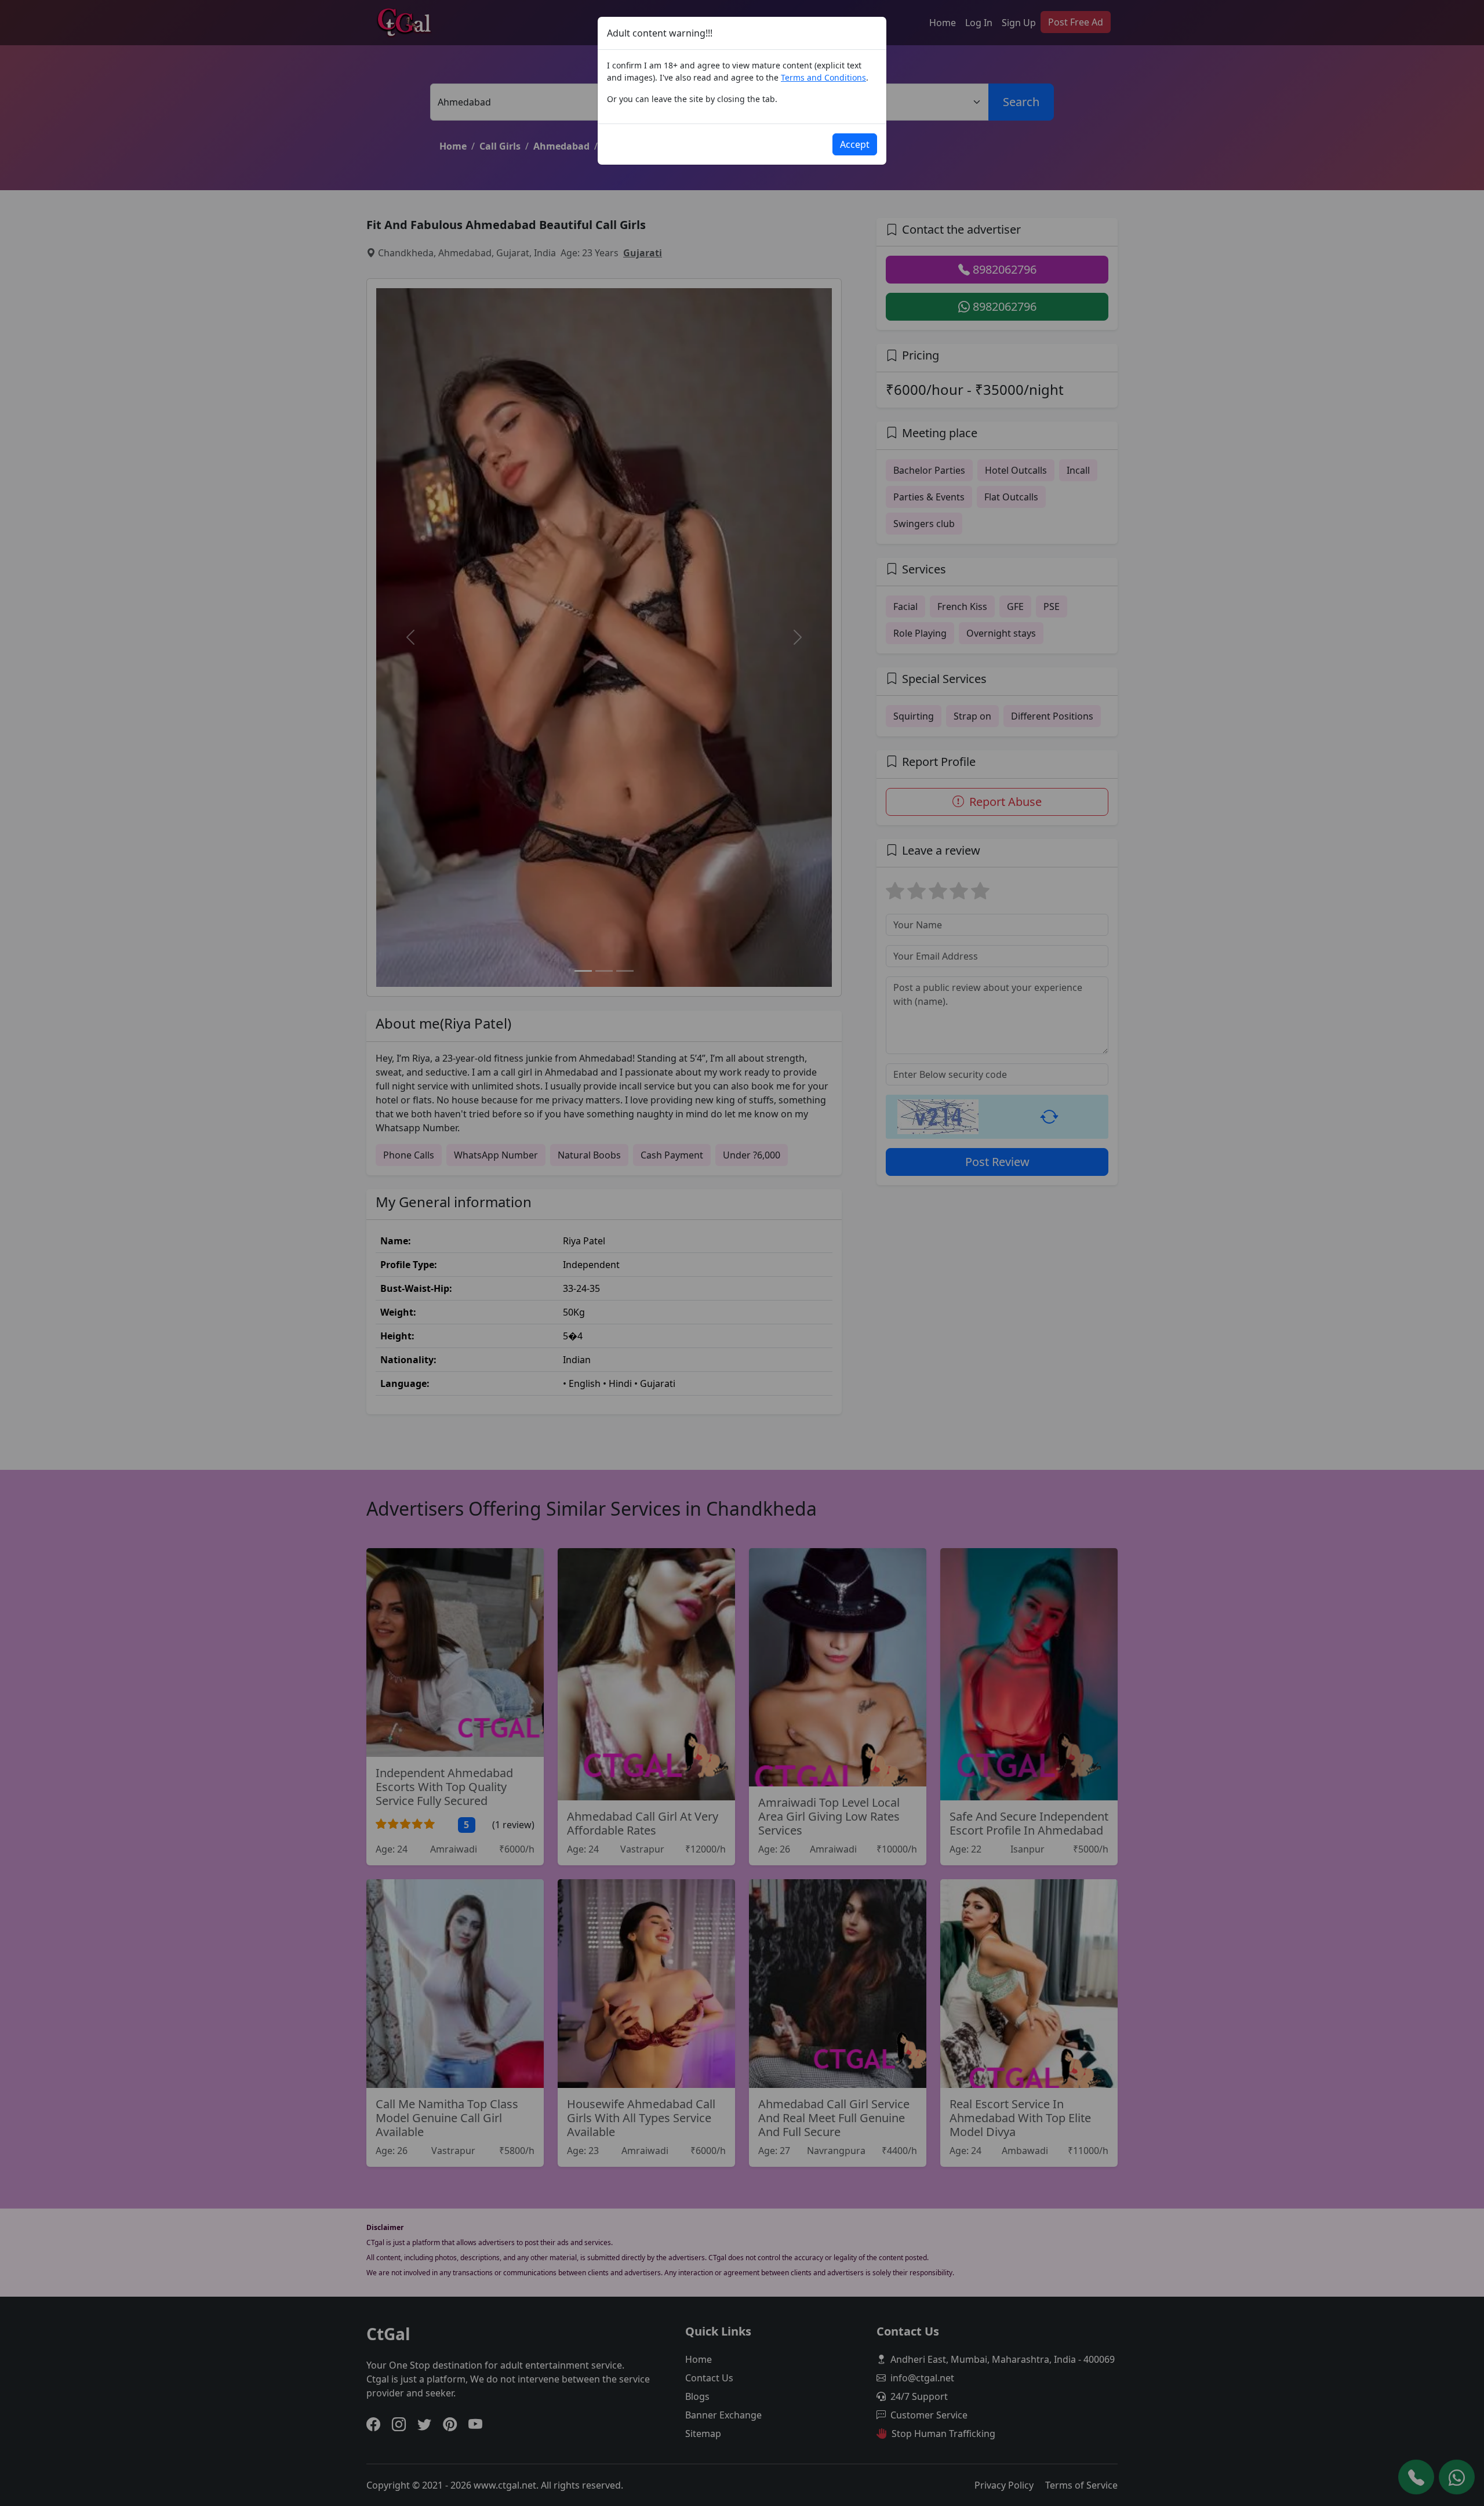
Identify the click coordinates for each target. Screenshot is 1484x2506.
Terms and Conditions (823, 77)
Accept (855, 144)
